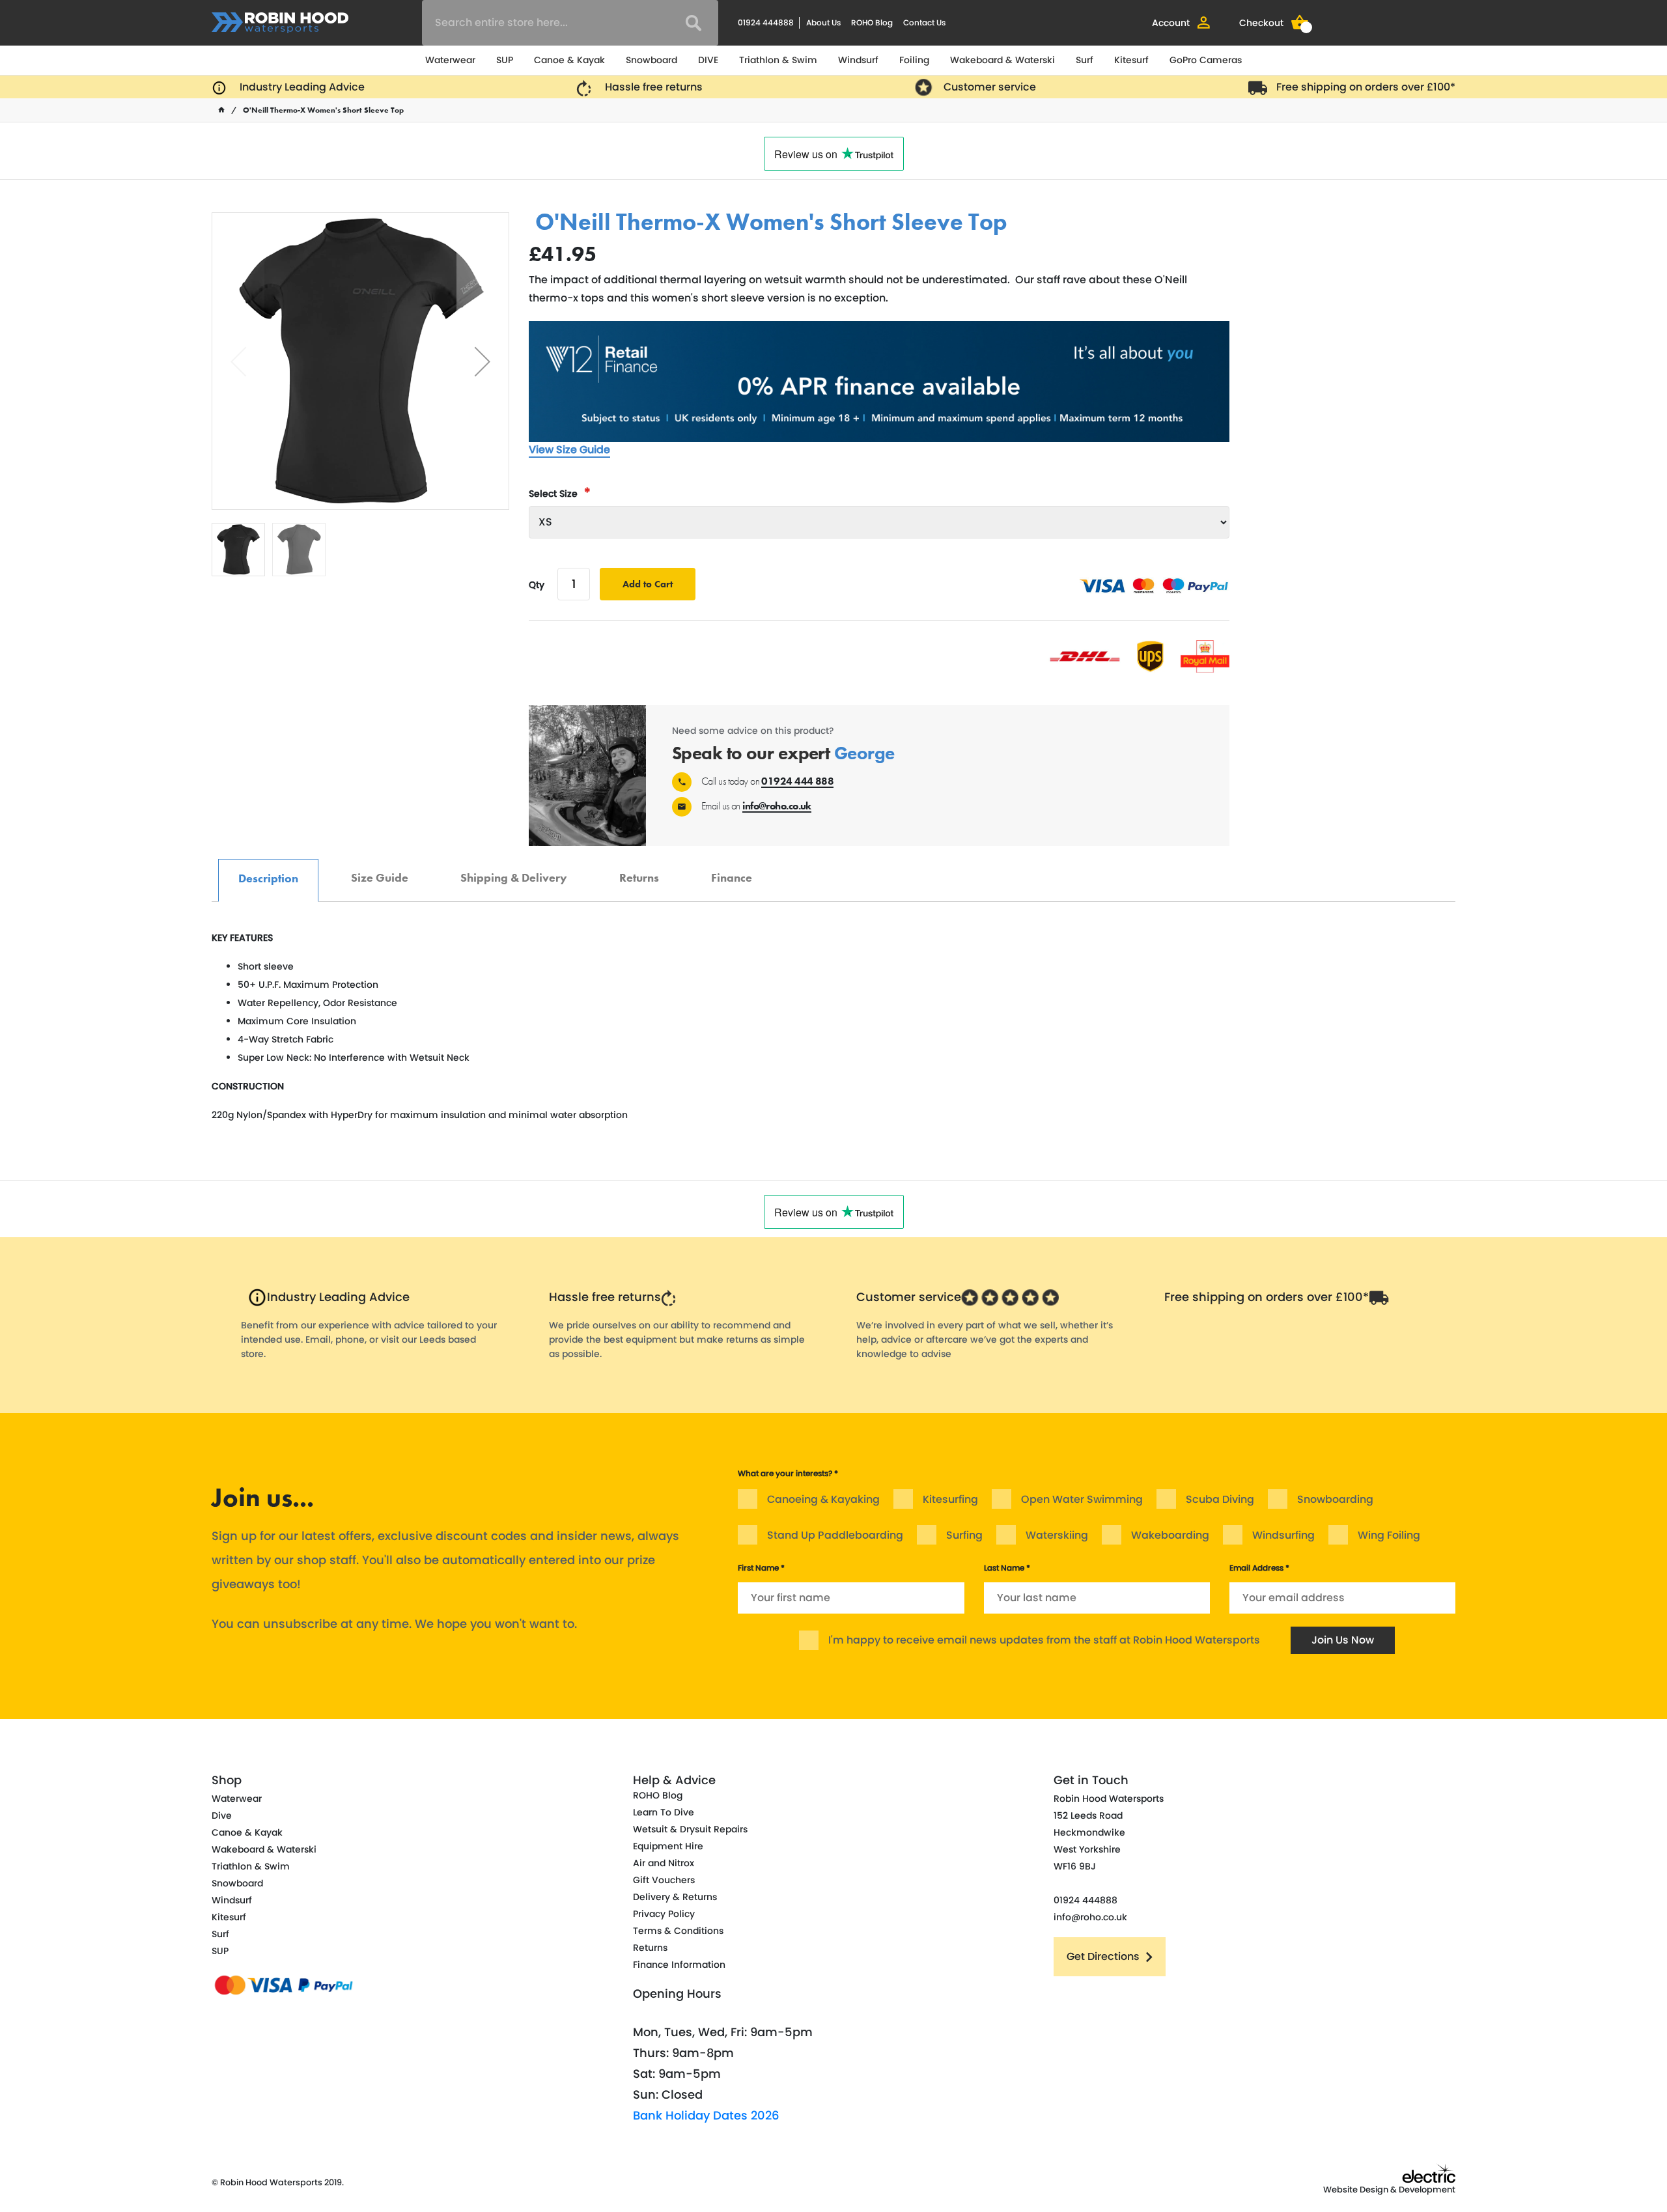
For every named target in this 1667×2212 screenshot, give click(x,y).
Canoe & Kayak (569, 60)
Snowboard (651, 60)
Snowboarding (1335, 1499)
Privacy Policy (664, 1914)
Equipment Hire (668, 1846)
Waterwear (450, 60)
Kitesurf (1131, 60)
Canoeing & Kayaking (823, 1499)
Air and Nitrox (664, 1863)
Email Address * (1259, 1568)
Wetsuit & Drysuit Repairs (690, 1829)
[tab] (268, 880)
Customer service (990, 87)
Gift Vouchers (664, 1880)
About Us (823, 22)
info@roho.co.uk (777, 806)
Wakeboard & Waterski (1002, 60)
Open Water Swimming (1082, 1499)
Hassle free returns (654, 87)
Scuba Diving (1220, 1499)
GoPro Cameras (1206, 60)
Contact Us (924, 22)
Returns (639, 871)
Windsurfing (1283, 1535)
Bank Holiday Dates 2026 (706, 2115)
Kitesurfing (950, 1499)
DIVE (708, 60)
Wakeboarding (1170, 1535)
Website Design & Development (1389, 2190)
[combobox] (570, 23)
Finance (732, 871)
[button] (483, 361)
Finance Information (679, 1965)
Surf (1085, 60)
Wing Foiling (1389, 1535)
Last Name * (1007, 1568)
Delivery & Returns (675, 1897)
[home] (221, 110)
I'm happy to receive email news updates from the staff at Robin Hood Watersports (1044, 1640)
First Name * (761, 1568)
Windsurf (858, 60)
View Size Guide (569, 450)
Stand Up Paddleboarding (835, 1535)
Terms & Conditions (678, 1931)
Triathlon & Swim (778, 60)
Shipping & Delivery (514, 871)
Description (268, 872)
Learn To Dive (664, 1812)
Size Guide (380, 871)
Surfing (964, 1535)
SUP (505, 60)
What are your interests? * (788, 1473)
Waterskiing (1057, 1535)
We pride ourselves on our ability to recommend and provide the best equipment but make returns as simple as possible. (677, 1339)
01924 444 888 (797, 781)
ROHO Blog (872, 22)
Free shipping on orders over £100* (1366, 87)
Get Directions (1103, 1956)
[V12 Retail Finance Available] (879, 382)
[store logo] (280, 23)
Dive (222, 1815)
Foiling (914, 60)
